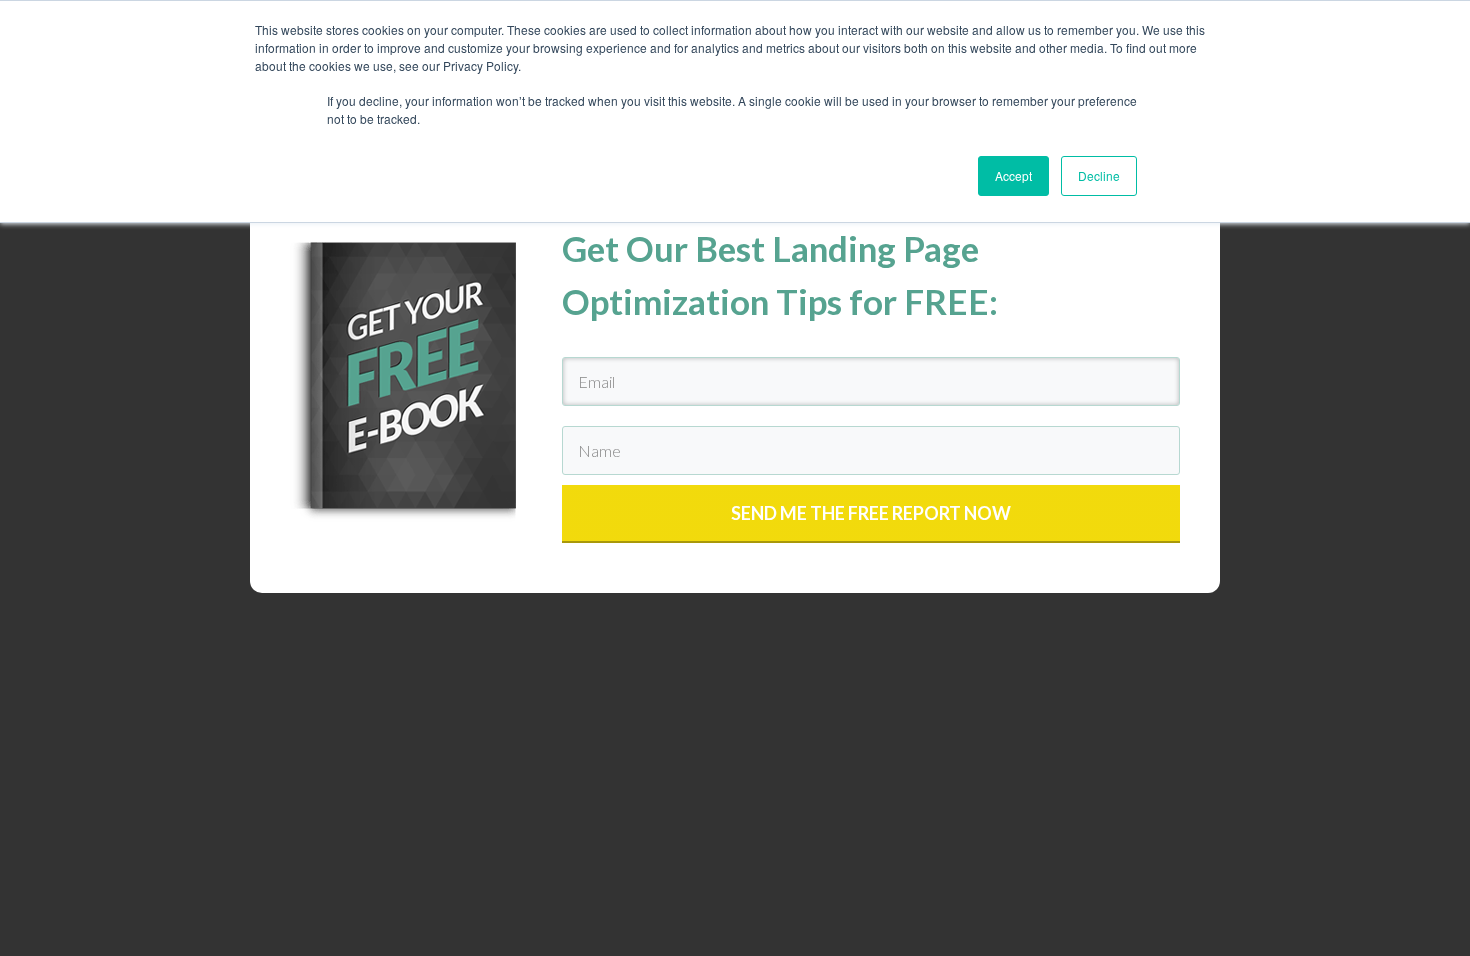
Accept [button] (1013, 175)
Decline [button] (1099, 175)
